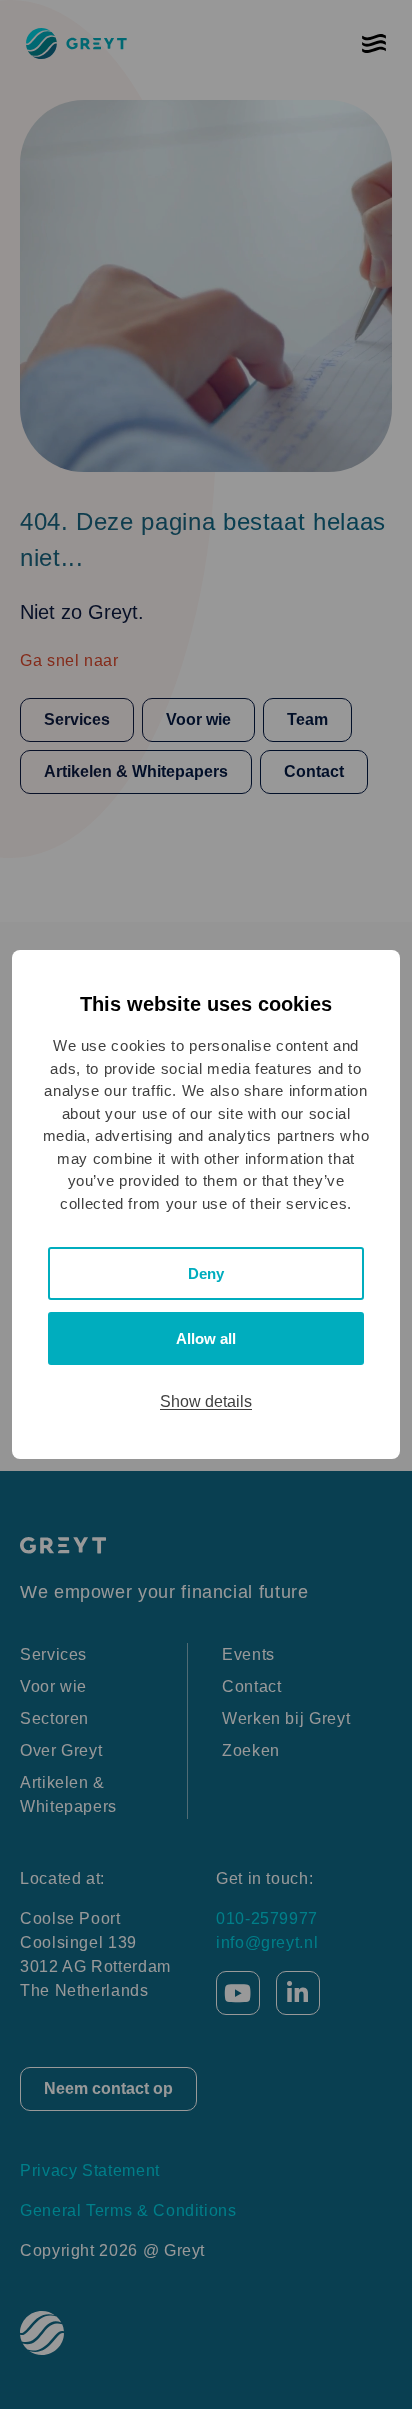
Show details (206, 1401)
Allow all (206, 1338)
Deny (206, 1273)
